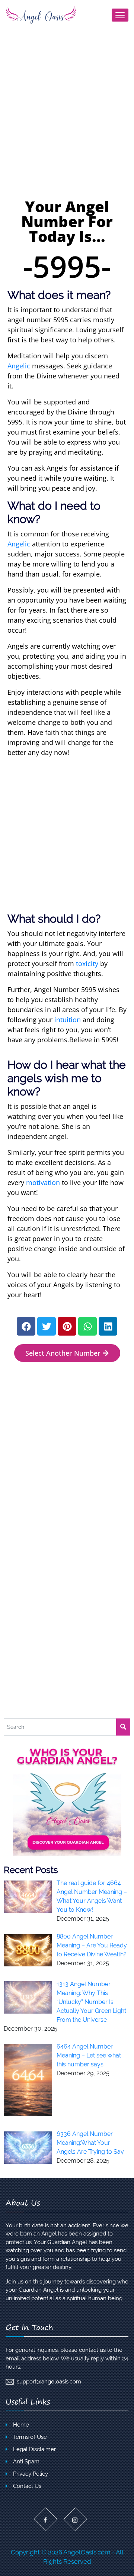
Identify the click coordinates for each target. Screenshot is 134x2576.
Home (21, 2425)
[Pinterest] (67, 1326)
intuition (68, 1020)
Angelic (19, 366)
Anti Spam (26, 2462)
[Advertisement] (67, 125)
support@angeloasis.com (49, 2382)
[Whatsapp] (87, 1326)
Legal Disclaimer (34, 2449)
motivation (43, 1182)
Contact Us (27, 2486)
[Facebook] (26, 1326)
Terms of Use (30, 2437)
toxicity (87, 963)
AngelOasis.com (87, 2552)
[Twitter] (47, 1326)
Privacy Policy (31, 2474)
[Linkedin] (108, 1326)
